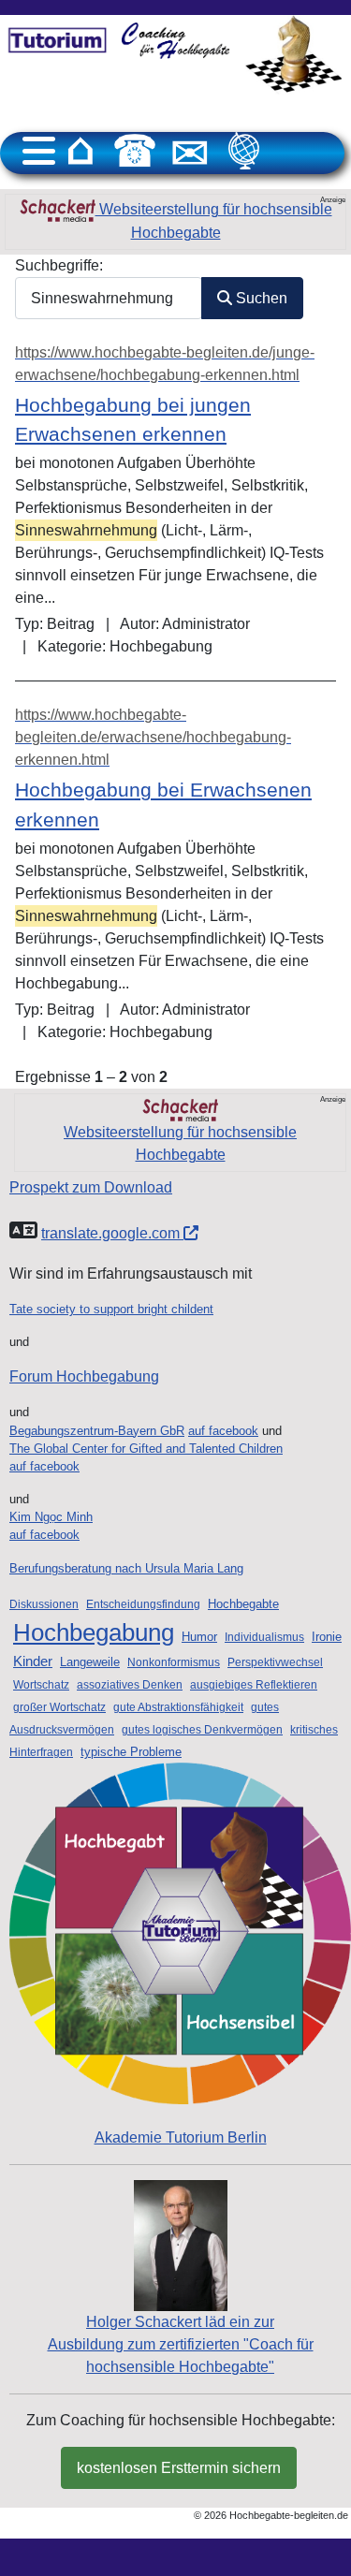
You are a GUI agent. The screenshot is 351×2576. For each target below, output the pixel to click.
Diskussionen (44, 1604)
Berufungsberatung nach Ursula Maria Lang (126, 1568)
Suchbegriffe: (59, 265)
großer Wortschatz (59, 1707)
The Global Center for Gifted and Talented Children (146, 1449)
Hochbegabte (243, 1604)
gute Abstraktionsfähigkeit (178, 1707)
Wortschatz (41, 1685)
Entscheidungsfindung (143, 1604)
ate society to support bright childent (115, 1309)
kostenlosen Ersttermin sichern (179, 2468)
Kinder (33, 1661)
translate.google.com (112, 1233)
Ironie (327, 1637)
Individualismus (264, 1637)
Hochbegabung (94, 1632)
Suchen (260, 298)
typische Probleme (131, 1752)
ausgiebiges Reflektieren (254, 1685)
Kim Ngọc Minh (51, 1517)
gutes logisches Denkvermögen (202, 1730)
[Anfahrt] (244, 151)
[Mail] (190, 151)
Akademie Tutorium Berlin (181, 2137)
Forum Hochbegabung (84, 1376)
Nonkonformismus (174, 1662)
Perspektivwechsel (275, 1662)
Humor (199, 1637)
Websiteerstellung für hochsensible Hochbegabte (214, 221)
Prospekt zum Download (91, 1187)
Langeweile (90, 1662)
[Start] (80, 151)
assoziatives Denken (130, 1685)
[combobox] (109, 298)
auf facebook (223, 1431)
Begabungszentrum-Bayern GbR (97, 1431)
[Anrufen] (135, 151)
